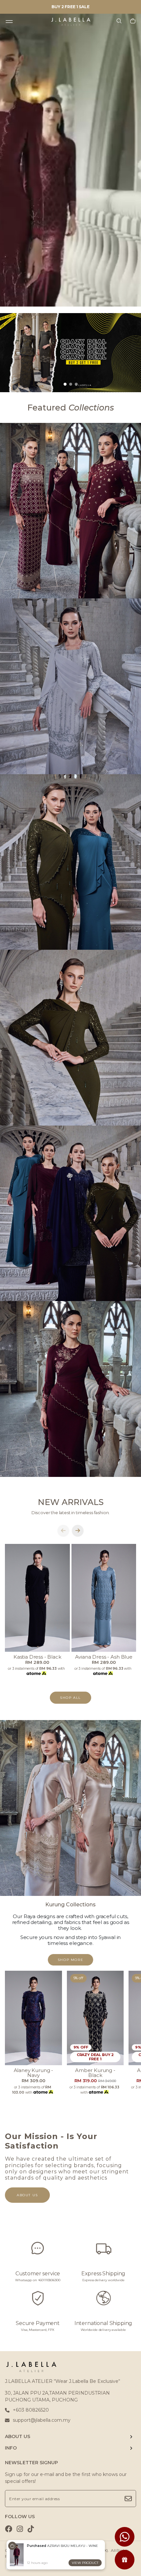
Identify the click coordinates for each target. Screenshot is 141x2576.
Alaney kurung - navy (34, 2073)
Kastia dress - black (37, 1657)
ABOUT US (18, 2436)
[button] (65, 384)
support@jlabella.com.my (42, 2420)
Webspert (55, 2556)
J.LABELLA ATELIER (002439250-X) (74, 2550)
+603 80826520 (31, 2410)
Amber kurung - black (95, 2073)
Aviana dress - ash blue (104, 1657)
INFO (11, 2448)
